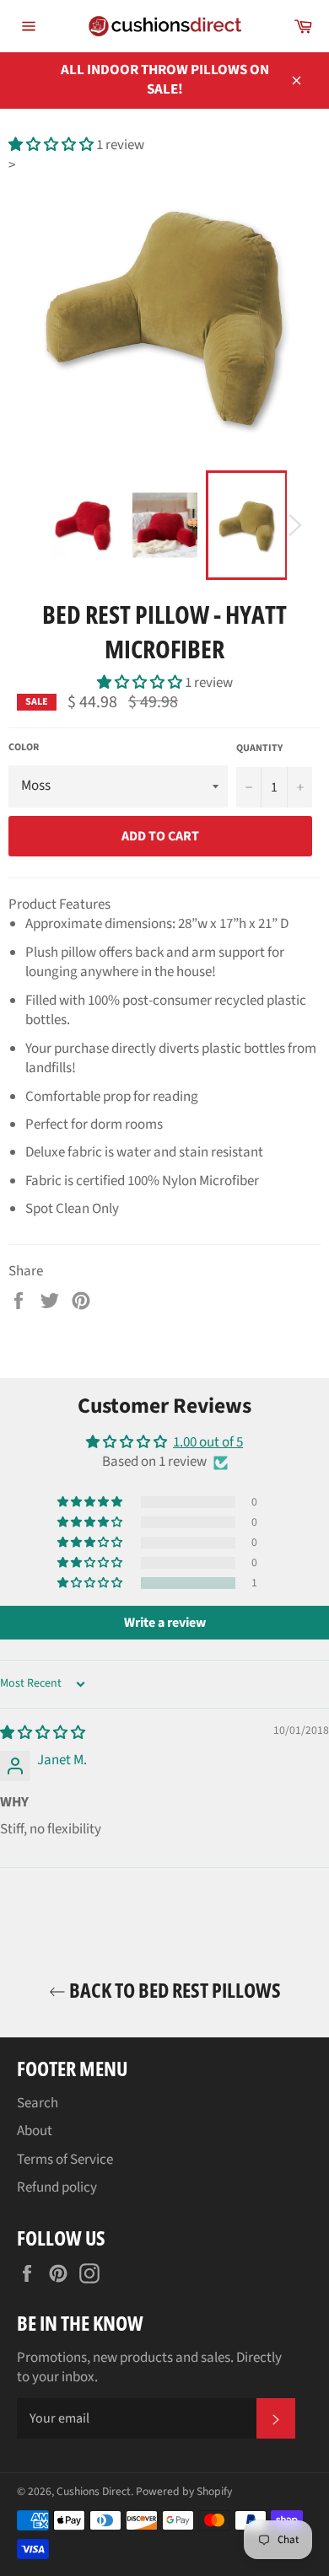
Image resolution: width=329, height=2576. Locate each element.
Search (38, 2103)
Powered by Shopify (184, 2491)
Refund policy (57, 2187)
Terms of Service (65, 2160)
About (35, 2131)
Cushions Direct (94, 2491)
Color (24, 748)
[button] (52, 145)
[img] (43, 1733)
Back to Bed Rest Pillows (173, 1990)
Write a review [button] (165, 1623)
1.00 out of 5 (208, 1442)
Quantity (259, 749)
